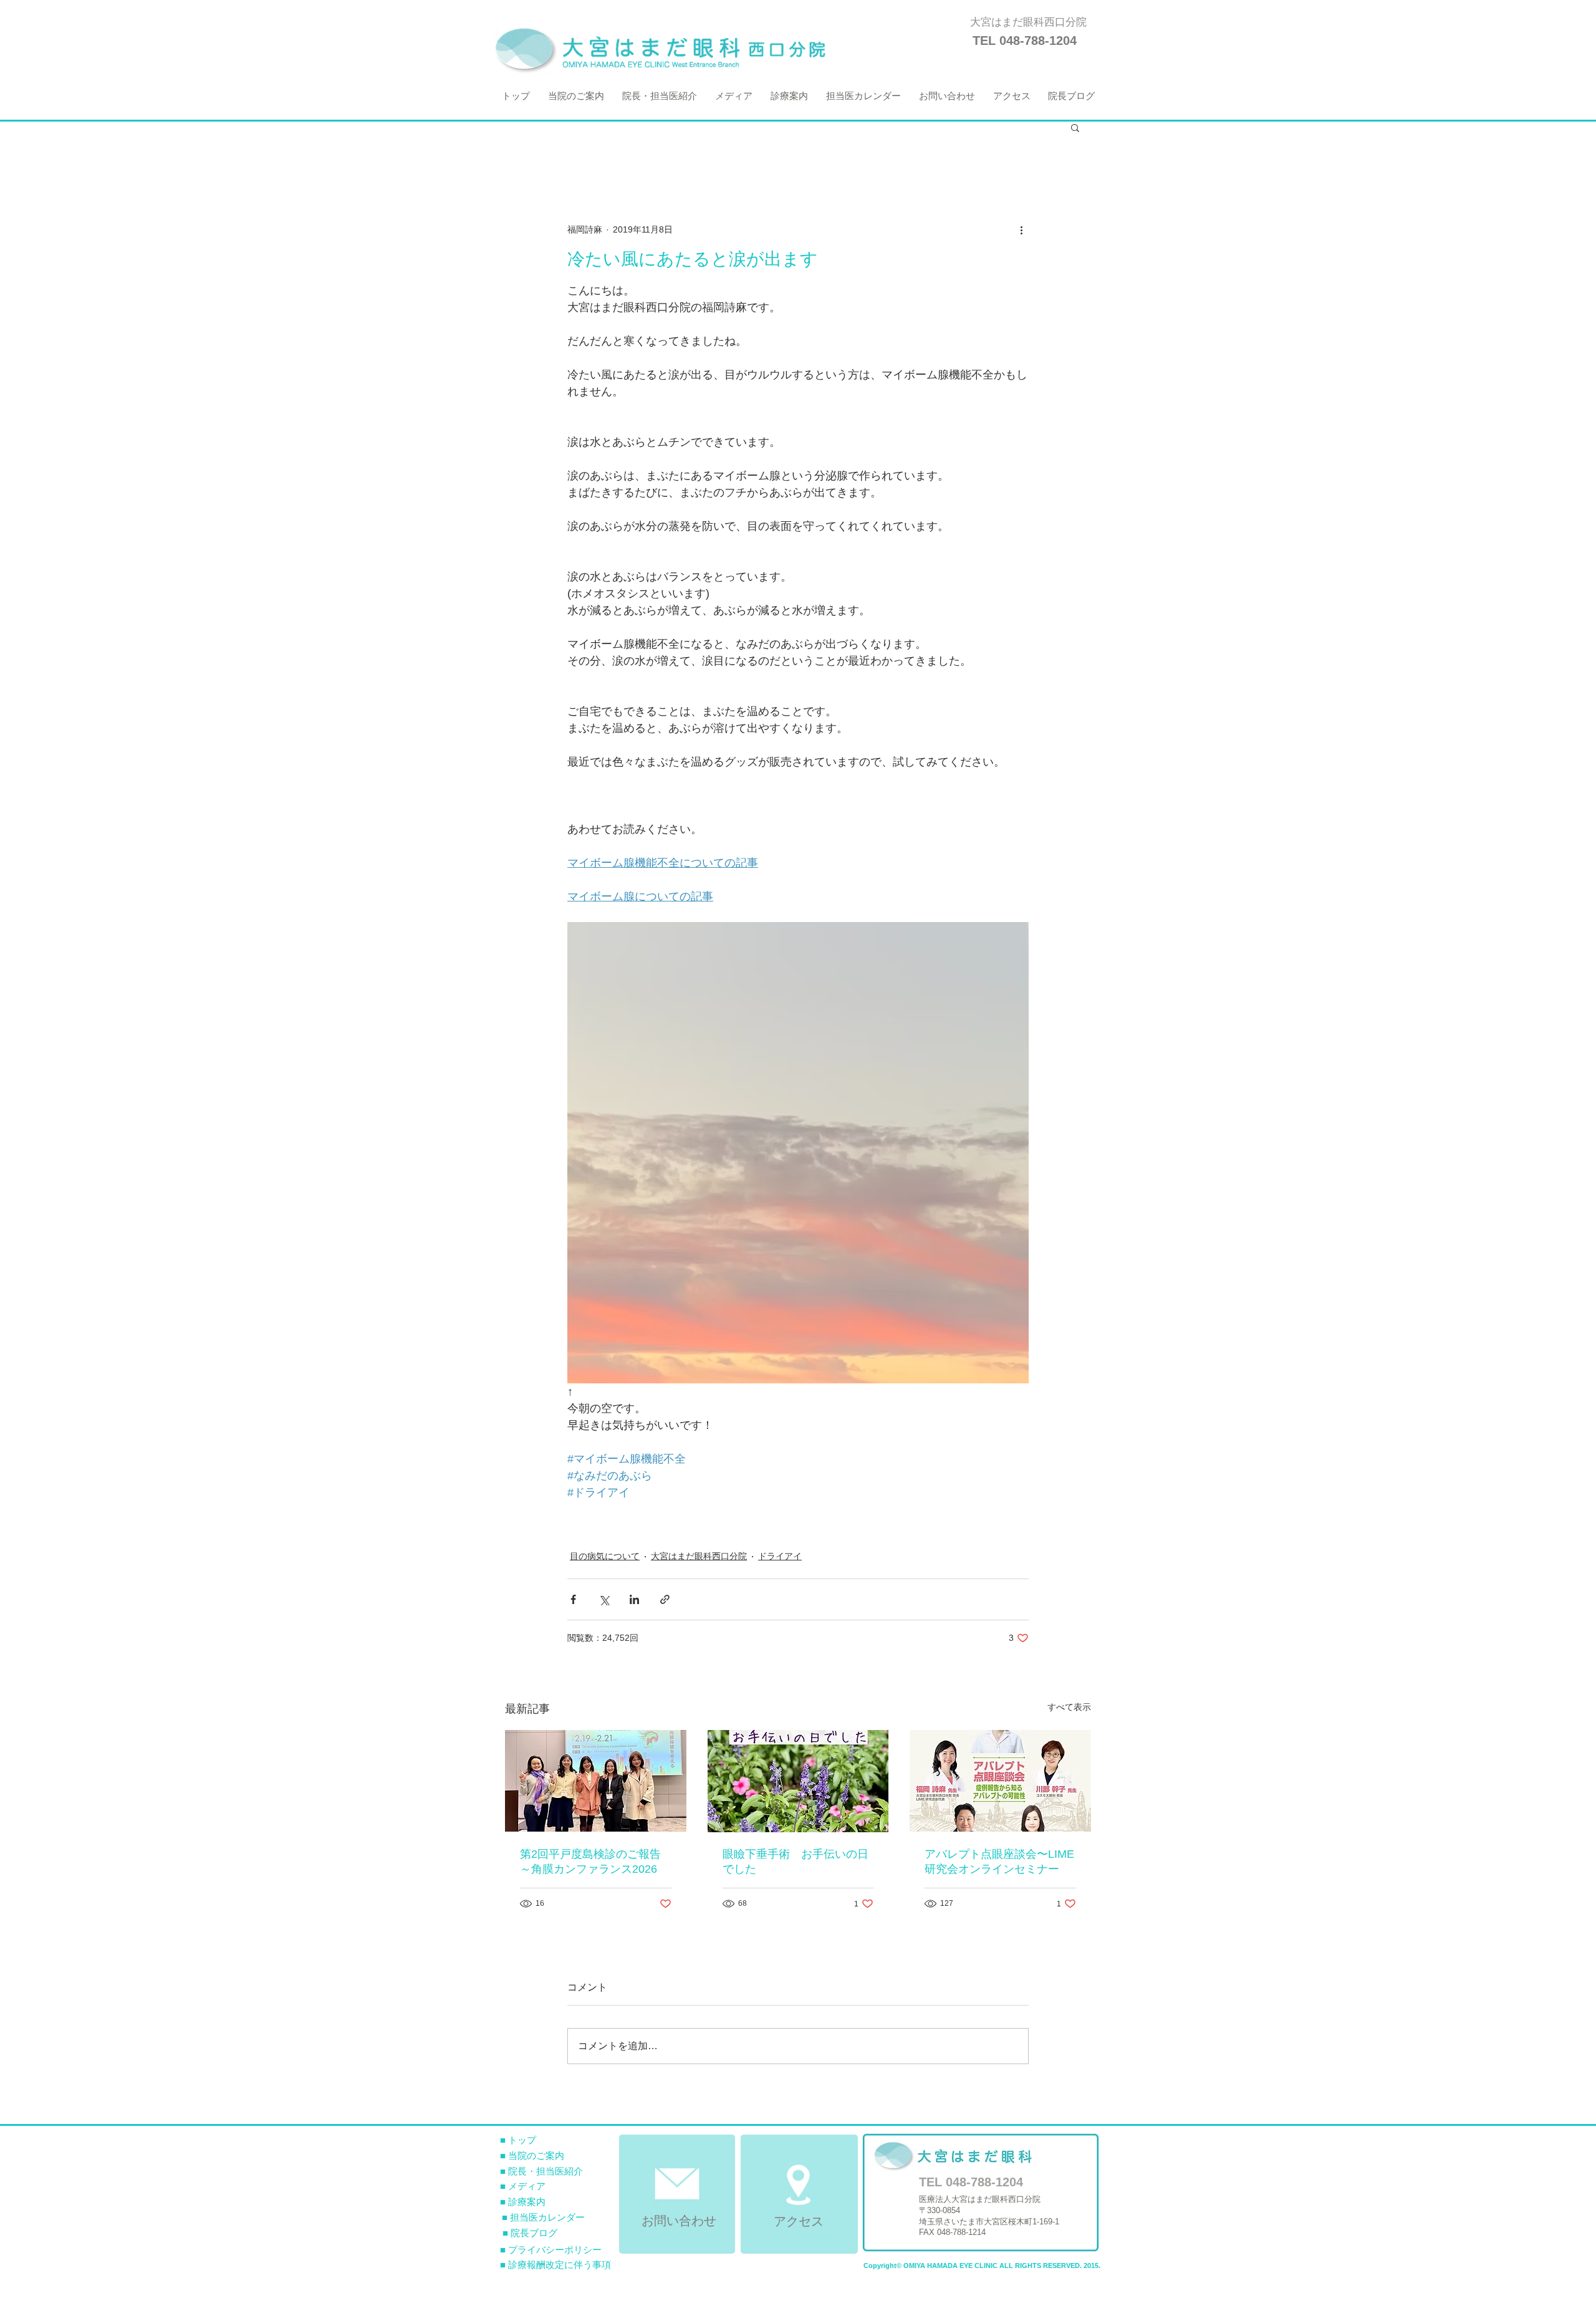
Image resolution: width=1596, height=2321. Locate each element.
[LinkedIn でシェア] (634, 1599)
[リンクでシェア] (665, 1599)
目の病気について (605, 1556)
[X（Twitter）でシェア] (604, 1599)
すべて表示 (1069, 1707)
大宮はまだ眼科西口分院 (699, 1556)
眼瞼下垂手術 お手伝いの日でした (796, 1862)
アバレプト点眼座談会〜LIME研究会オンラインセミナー (999, 1862)
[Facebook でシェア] (573, 1599)
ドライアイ (780, 1556)
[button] (1075, 127)
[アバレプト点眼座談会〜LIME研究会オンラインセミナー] (1000, 1781)
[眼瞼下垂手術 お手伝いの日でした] (798, 1781)
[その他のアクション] (1021, 229)
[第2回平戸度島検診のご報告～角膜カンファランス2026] (596, 1781)
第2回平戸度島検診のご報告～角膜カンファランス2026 (590, 1862)
